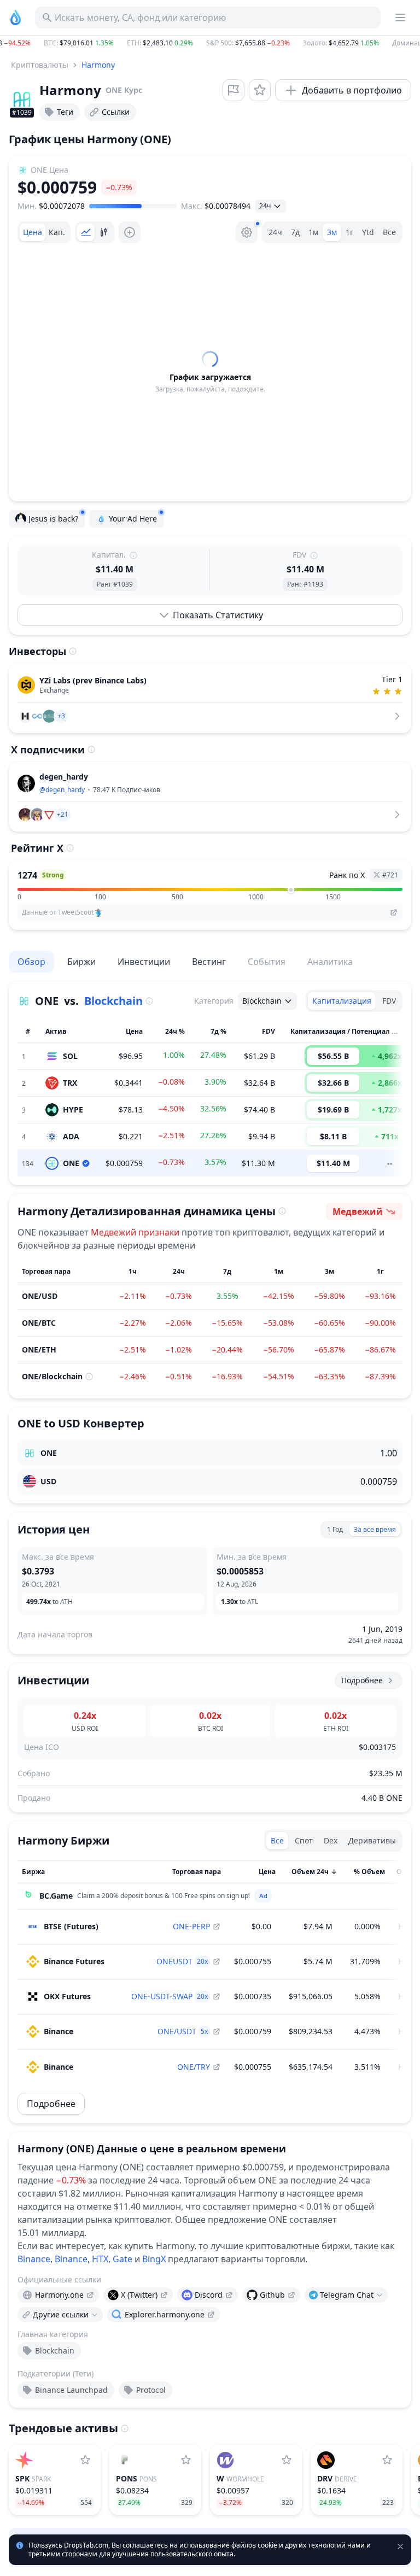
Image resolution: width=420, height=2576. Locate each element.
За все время (375, 1529)
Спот (304, 1840)
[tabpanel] (210, 372)
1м (313, 232)
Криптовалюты (40, 65)
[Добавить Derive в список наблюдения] (387, 2460)
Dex (331, 1840)
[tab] (33, 232)
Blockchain (113, 1001)
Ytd (368, 232)
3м (332, 232)
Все (389, 232)
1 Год (335, 1529)
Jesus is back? (53, 519)
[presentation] (58, 2295)
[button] (210, 43)
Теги (65, 112)
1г (349, 232)
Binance (34, 2259)
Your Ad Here (133, 519)
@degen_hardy (62, 790)
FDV (389, 1001)
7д (295, 232)
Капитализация (342, 1001)
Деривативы (372, 1840)
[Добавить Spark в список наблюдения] (85, 2460)
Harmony (98, 65)
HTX (100, 2259)
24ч (275, 232)
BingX (154, 2259)
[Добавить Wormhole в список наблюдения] (287, 2460)
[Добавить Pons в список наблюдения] (186, 2460)
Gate (122, 2259)
